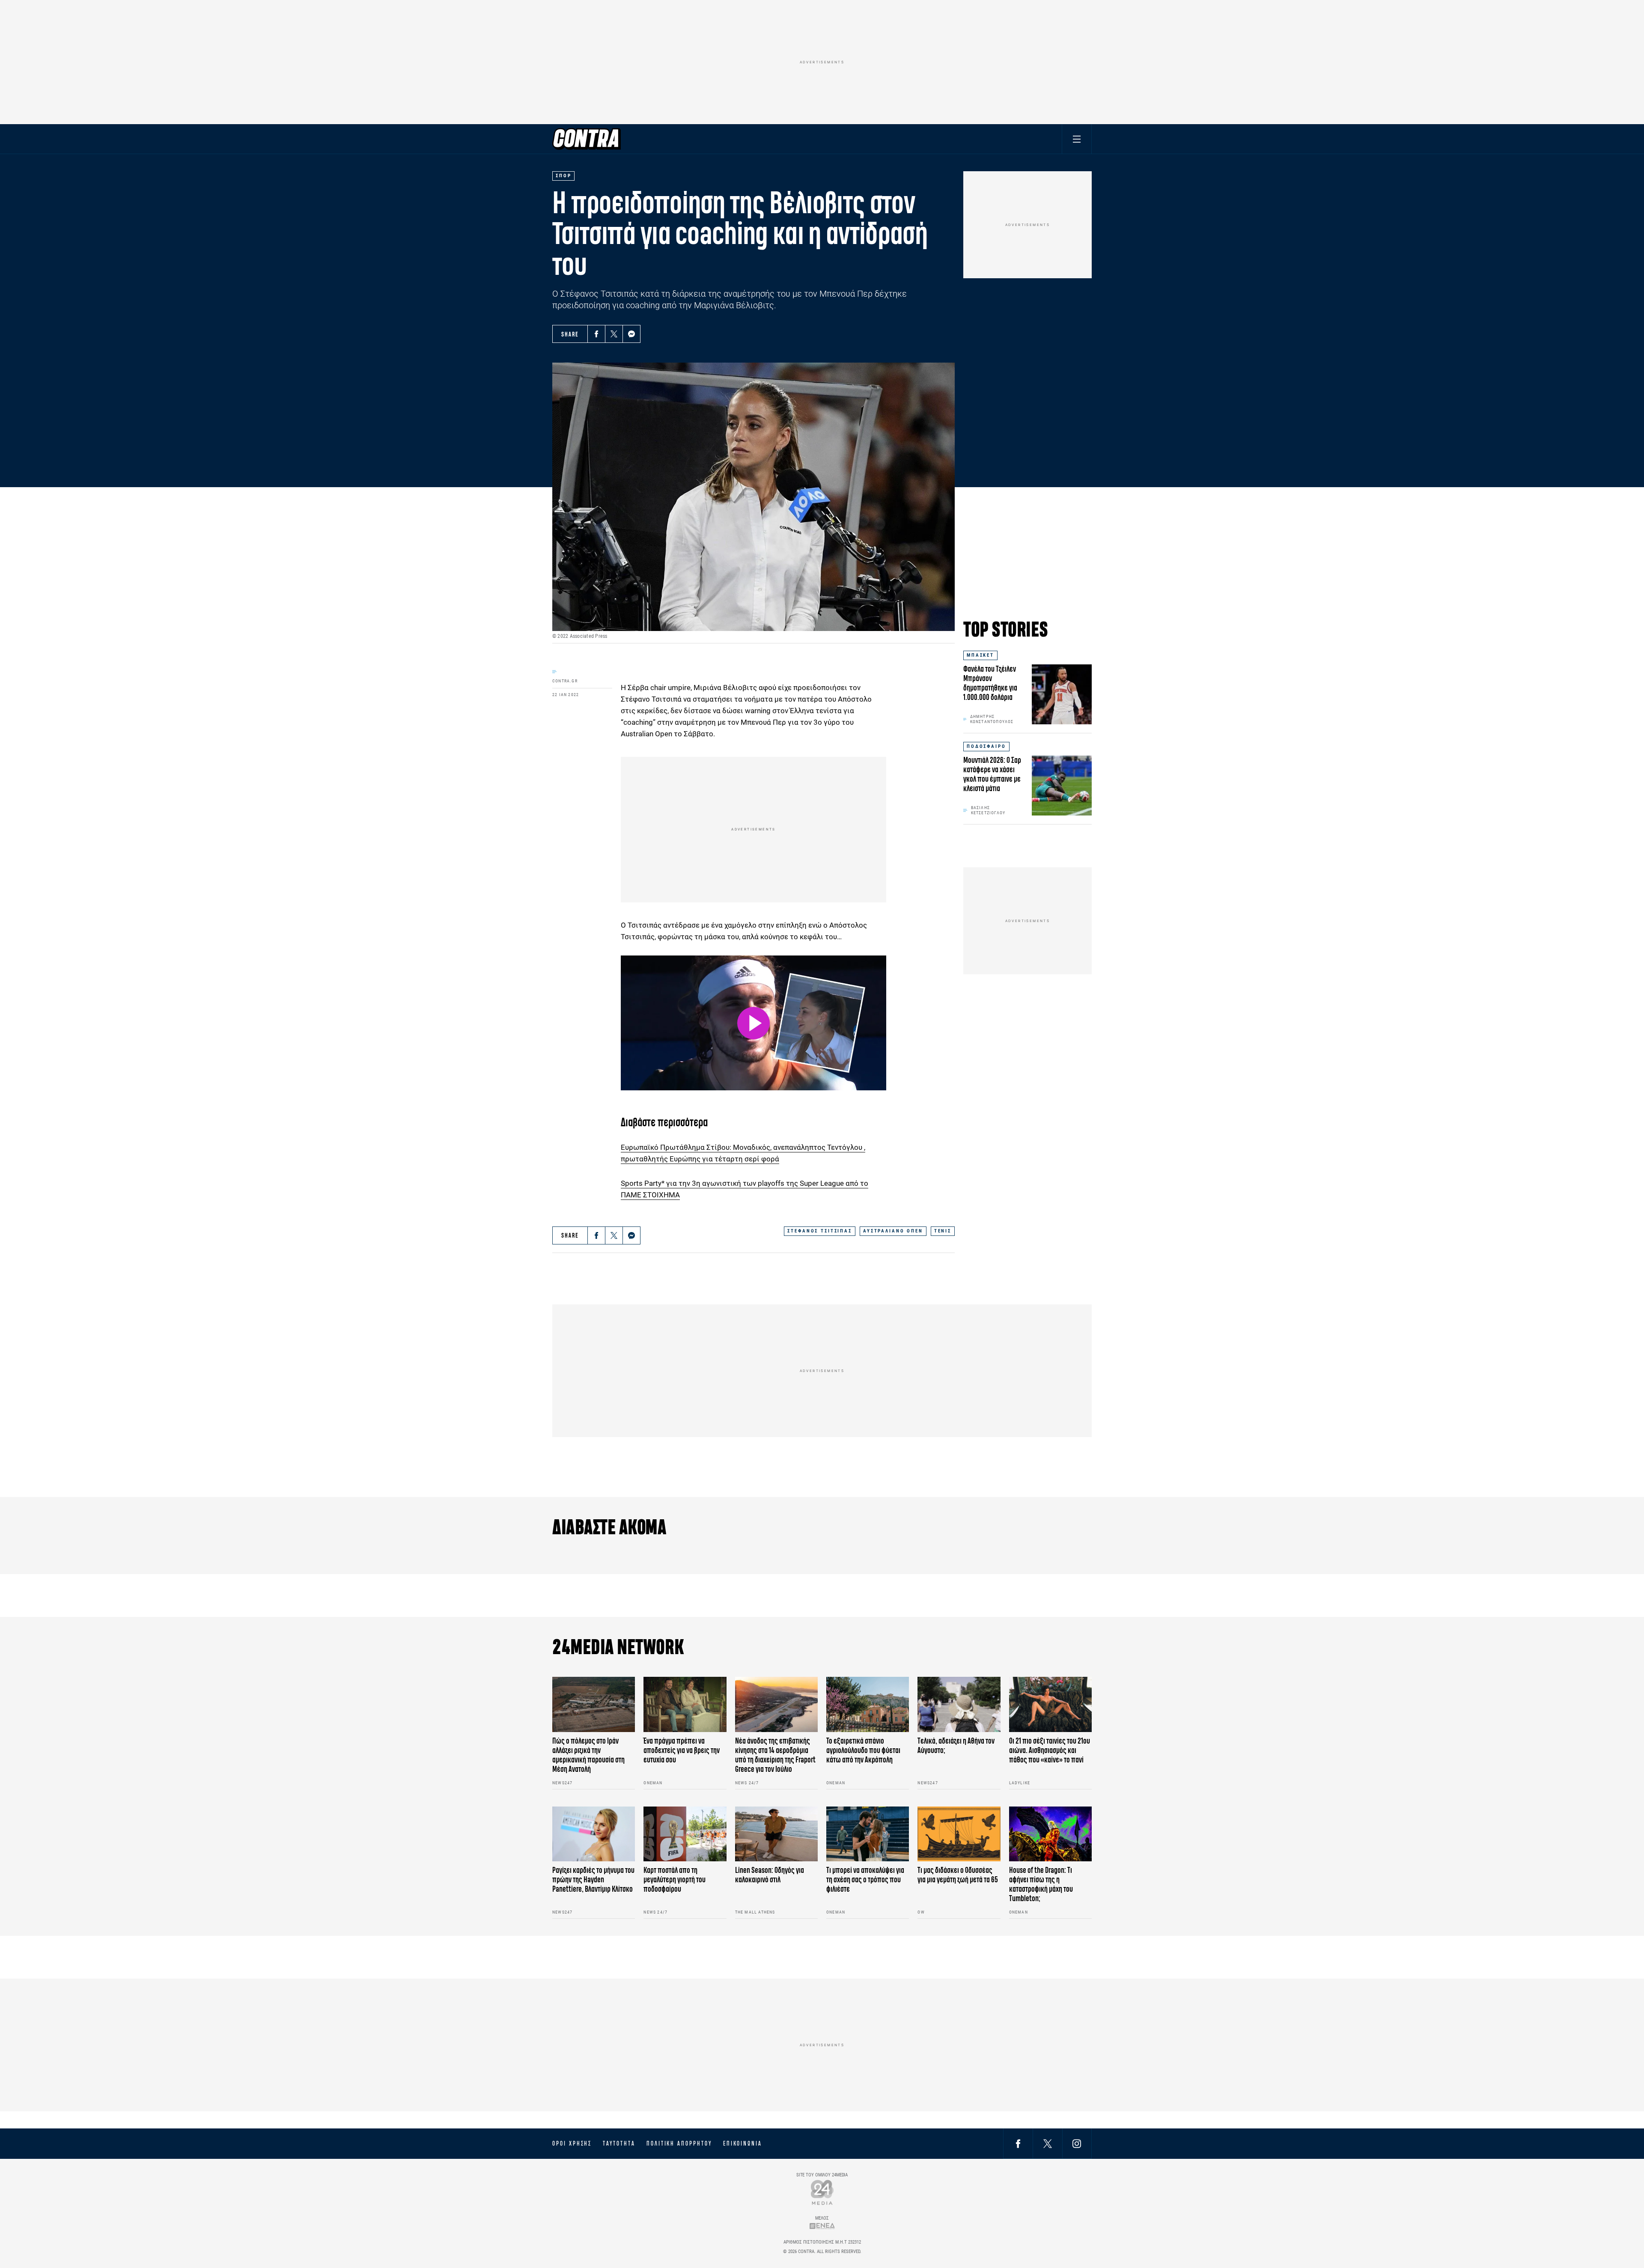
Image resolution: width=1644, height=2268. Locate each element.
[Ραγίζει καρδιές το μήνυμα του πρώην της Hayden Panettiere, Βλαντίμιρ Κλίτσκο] (594, 1834)
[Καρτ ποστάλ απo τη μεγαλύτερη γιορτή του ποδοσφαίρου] (685, 1834)
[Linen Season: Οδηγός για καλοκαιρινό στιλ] (776, 1834)
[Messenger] (631, 334)
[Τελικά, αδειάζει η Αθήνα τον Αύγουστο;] (959, 1704)
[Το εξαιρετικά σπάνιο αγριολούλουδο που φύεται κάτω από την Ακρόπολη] (868, 1704)
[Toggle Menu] (1077, 139)
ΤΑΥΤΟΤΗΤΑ (619, 2143)
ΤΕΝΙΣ (943, 1231)
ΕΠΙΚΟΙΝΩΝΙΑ (743, 2143)
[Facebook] (596, 334)
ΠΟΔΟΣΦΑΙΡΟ (986, 746)
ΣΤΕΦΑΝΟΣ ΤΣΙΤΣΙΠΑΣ (819, 1231)
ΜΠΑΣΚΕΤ (980, 655)
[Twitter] (614, 334)
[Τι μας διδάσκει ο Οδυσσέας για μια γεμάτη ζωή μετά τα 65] (959, 1834)
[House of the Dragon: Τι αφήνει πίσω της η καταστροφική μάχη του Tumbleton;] (1050, 1834)
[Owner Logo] (822, 2192)
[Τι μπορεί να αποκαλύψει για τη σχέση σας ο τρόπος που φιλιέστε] (868, 1834)
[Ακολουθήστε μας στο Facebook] (1018, 2143)
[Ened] (822, 2226)
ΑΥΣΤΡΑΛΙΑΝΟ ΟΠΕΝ (893, 1231)
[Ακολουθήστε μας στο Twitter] (1048, 2143)
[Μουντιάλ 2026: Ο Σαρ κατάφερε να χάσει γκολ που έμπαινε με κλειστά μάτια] (1062, 786)
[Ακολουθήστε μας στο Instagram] (1077, 2143)
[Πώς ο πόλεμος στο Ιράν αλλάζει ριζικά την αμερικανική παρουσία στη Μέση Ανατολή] (594, 1704)
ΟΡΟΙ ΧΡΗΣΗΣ (572, 2143)
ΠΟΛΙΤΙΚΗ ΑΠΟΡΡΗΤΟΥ (679, 2143)
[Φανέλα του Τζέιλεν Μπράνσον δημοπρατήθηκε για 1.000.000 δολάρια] (1062, 694)
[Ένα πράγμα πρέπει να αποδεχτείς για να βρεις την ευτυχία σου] (685, 1704)
